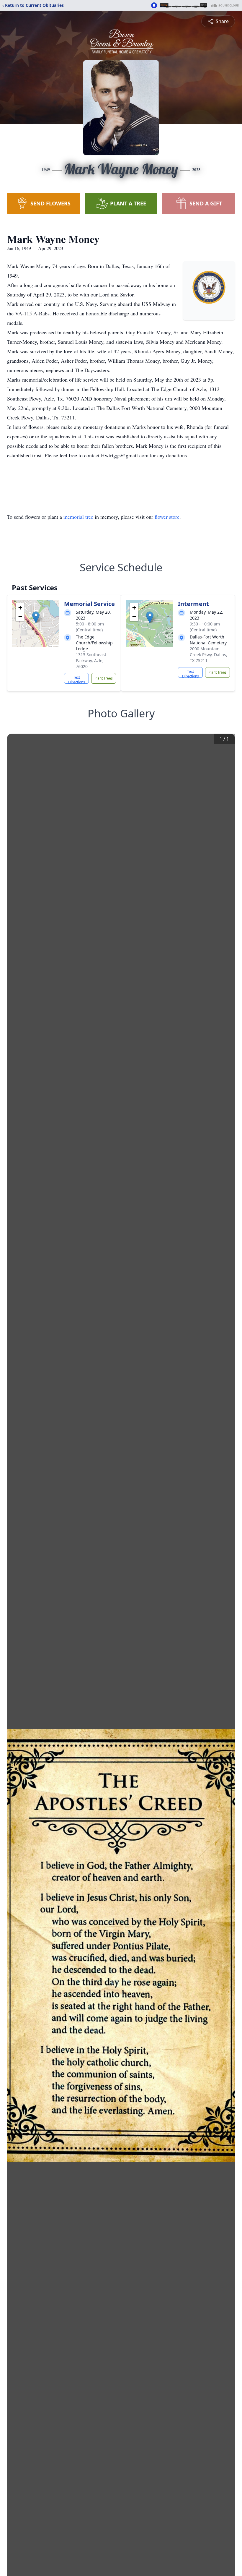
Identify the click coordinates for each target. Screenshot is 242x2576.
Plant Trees (104, 678)
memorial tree (78, 517)
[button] (36, 617)
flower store (167, 517)
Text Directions (77, 679)
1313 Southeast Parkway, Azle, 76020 (91, 660)
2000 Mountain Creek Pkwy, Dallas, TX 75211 (209, 655)
